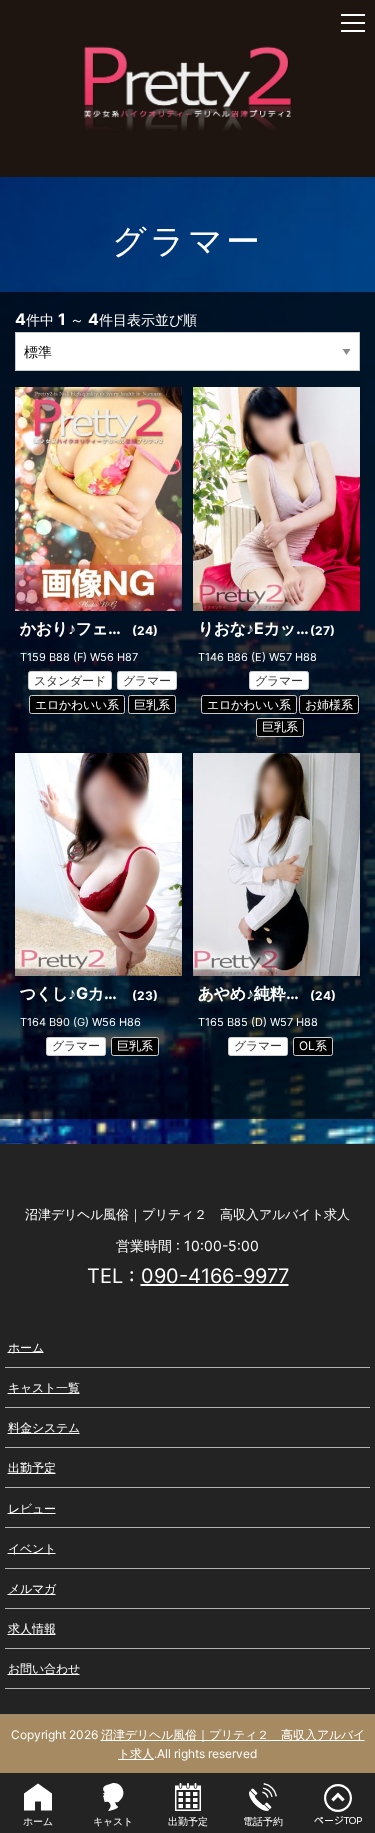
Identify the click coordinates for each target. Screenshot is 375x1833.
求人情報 (32, 1628)
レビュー (32, 1507)
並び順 (176, 319)
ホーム (26, 1346)
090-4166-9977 (215, 1276)
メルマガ (32, 1588)
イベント (32, 1547)
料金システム (44, 1427)
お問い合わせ (44, 1668)
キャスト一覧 (44, 1387)
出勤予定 (32, 1467)
